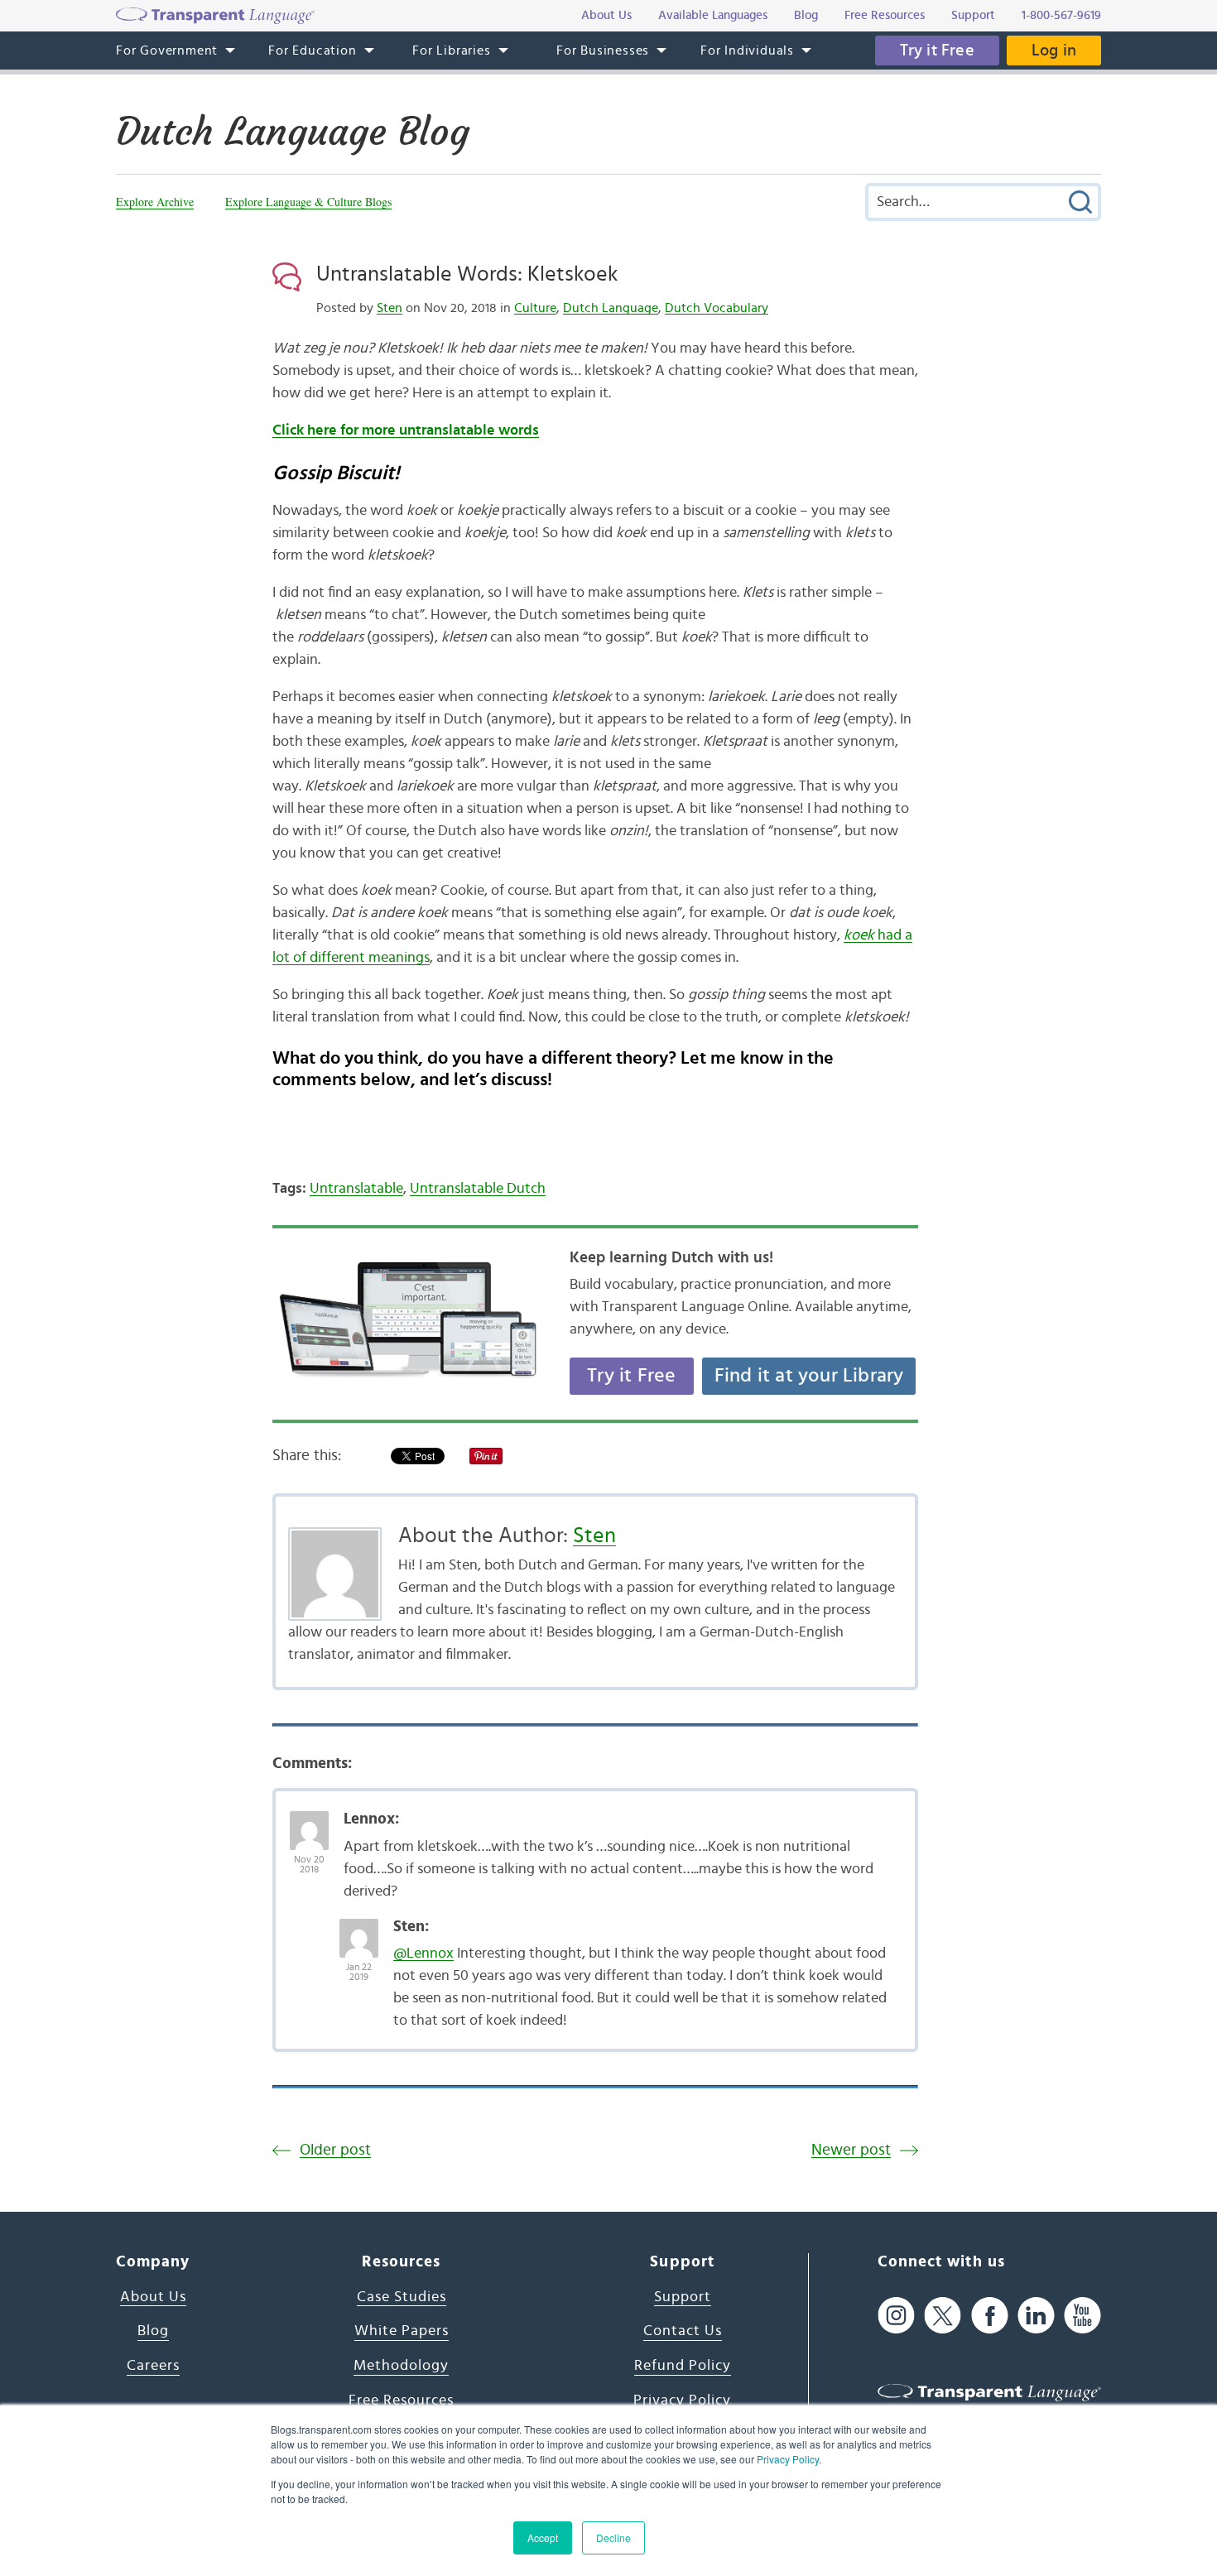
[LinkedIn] (1036, 2316)
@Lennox (423, 1954)
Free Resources (401, 2401)
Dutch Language (611, 308)
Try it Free (937, 50)
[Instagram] (896, 2316)
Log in (1054, 50)
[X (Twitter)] (943, 2316)
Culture (535, 308)
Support (683, 2297)
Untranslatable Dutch (478, 1189)
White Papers (402, 2331)
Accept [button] (543, 2538)
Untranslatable (356, 1189)
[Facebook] (990, 2316)
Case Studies (402, 2297)
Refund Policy (683, 2366)
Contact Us (683, 2331)
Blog (153, 2331)
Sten (390, 308)
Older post (335, 2150)
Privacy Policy (788, 2459)
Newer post (851, 2150)
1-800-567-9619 (1061, 15)
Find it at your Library (809, 1376)
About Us (153, 2297)
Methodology (401, 2366)
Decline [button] (613, 2538)
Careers (153, 2366)
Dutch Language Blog (293, 132)
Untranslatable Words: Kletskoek (467, 274)
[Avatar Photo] (309, 1822)
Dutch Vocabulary (717, 308)
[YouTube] (1082, 2316)
